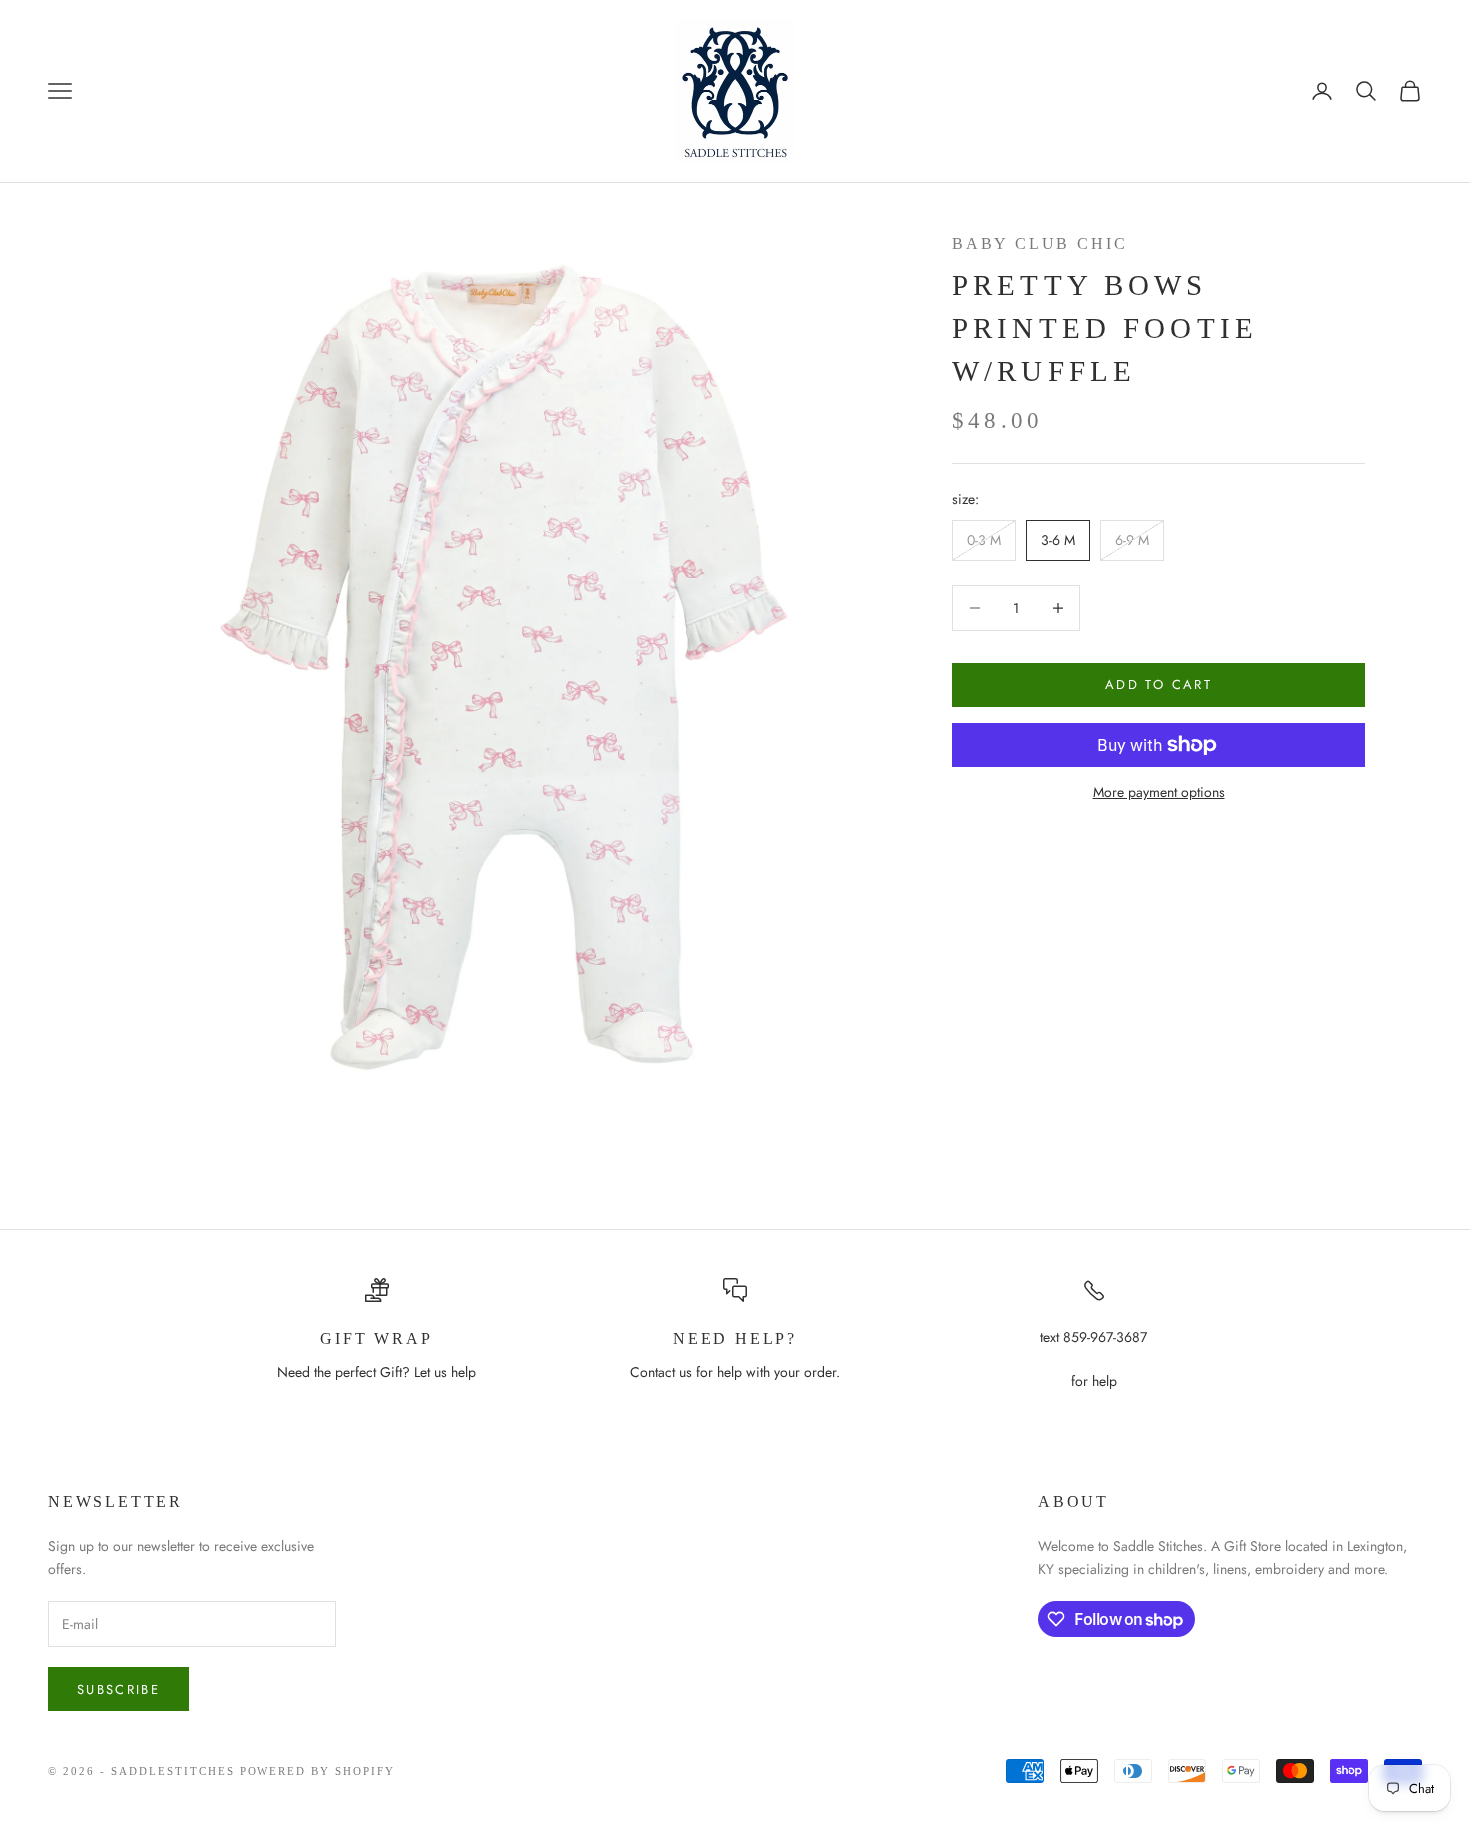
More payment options (1159, 792)
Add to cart (1158, 684)
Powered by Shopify (318, 1771)
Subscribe (118, 1689)
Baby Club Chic (1039, 243)
